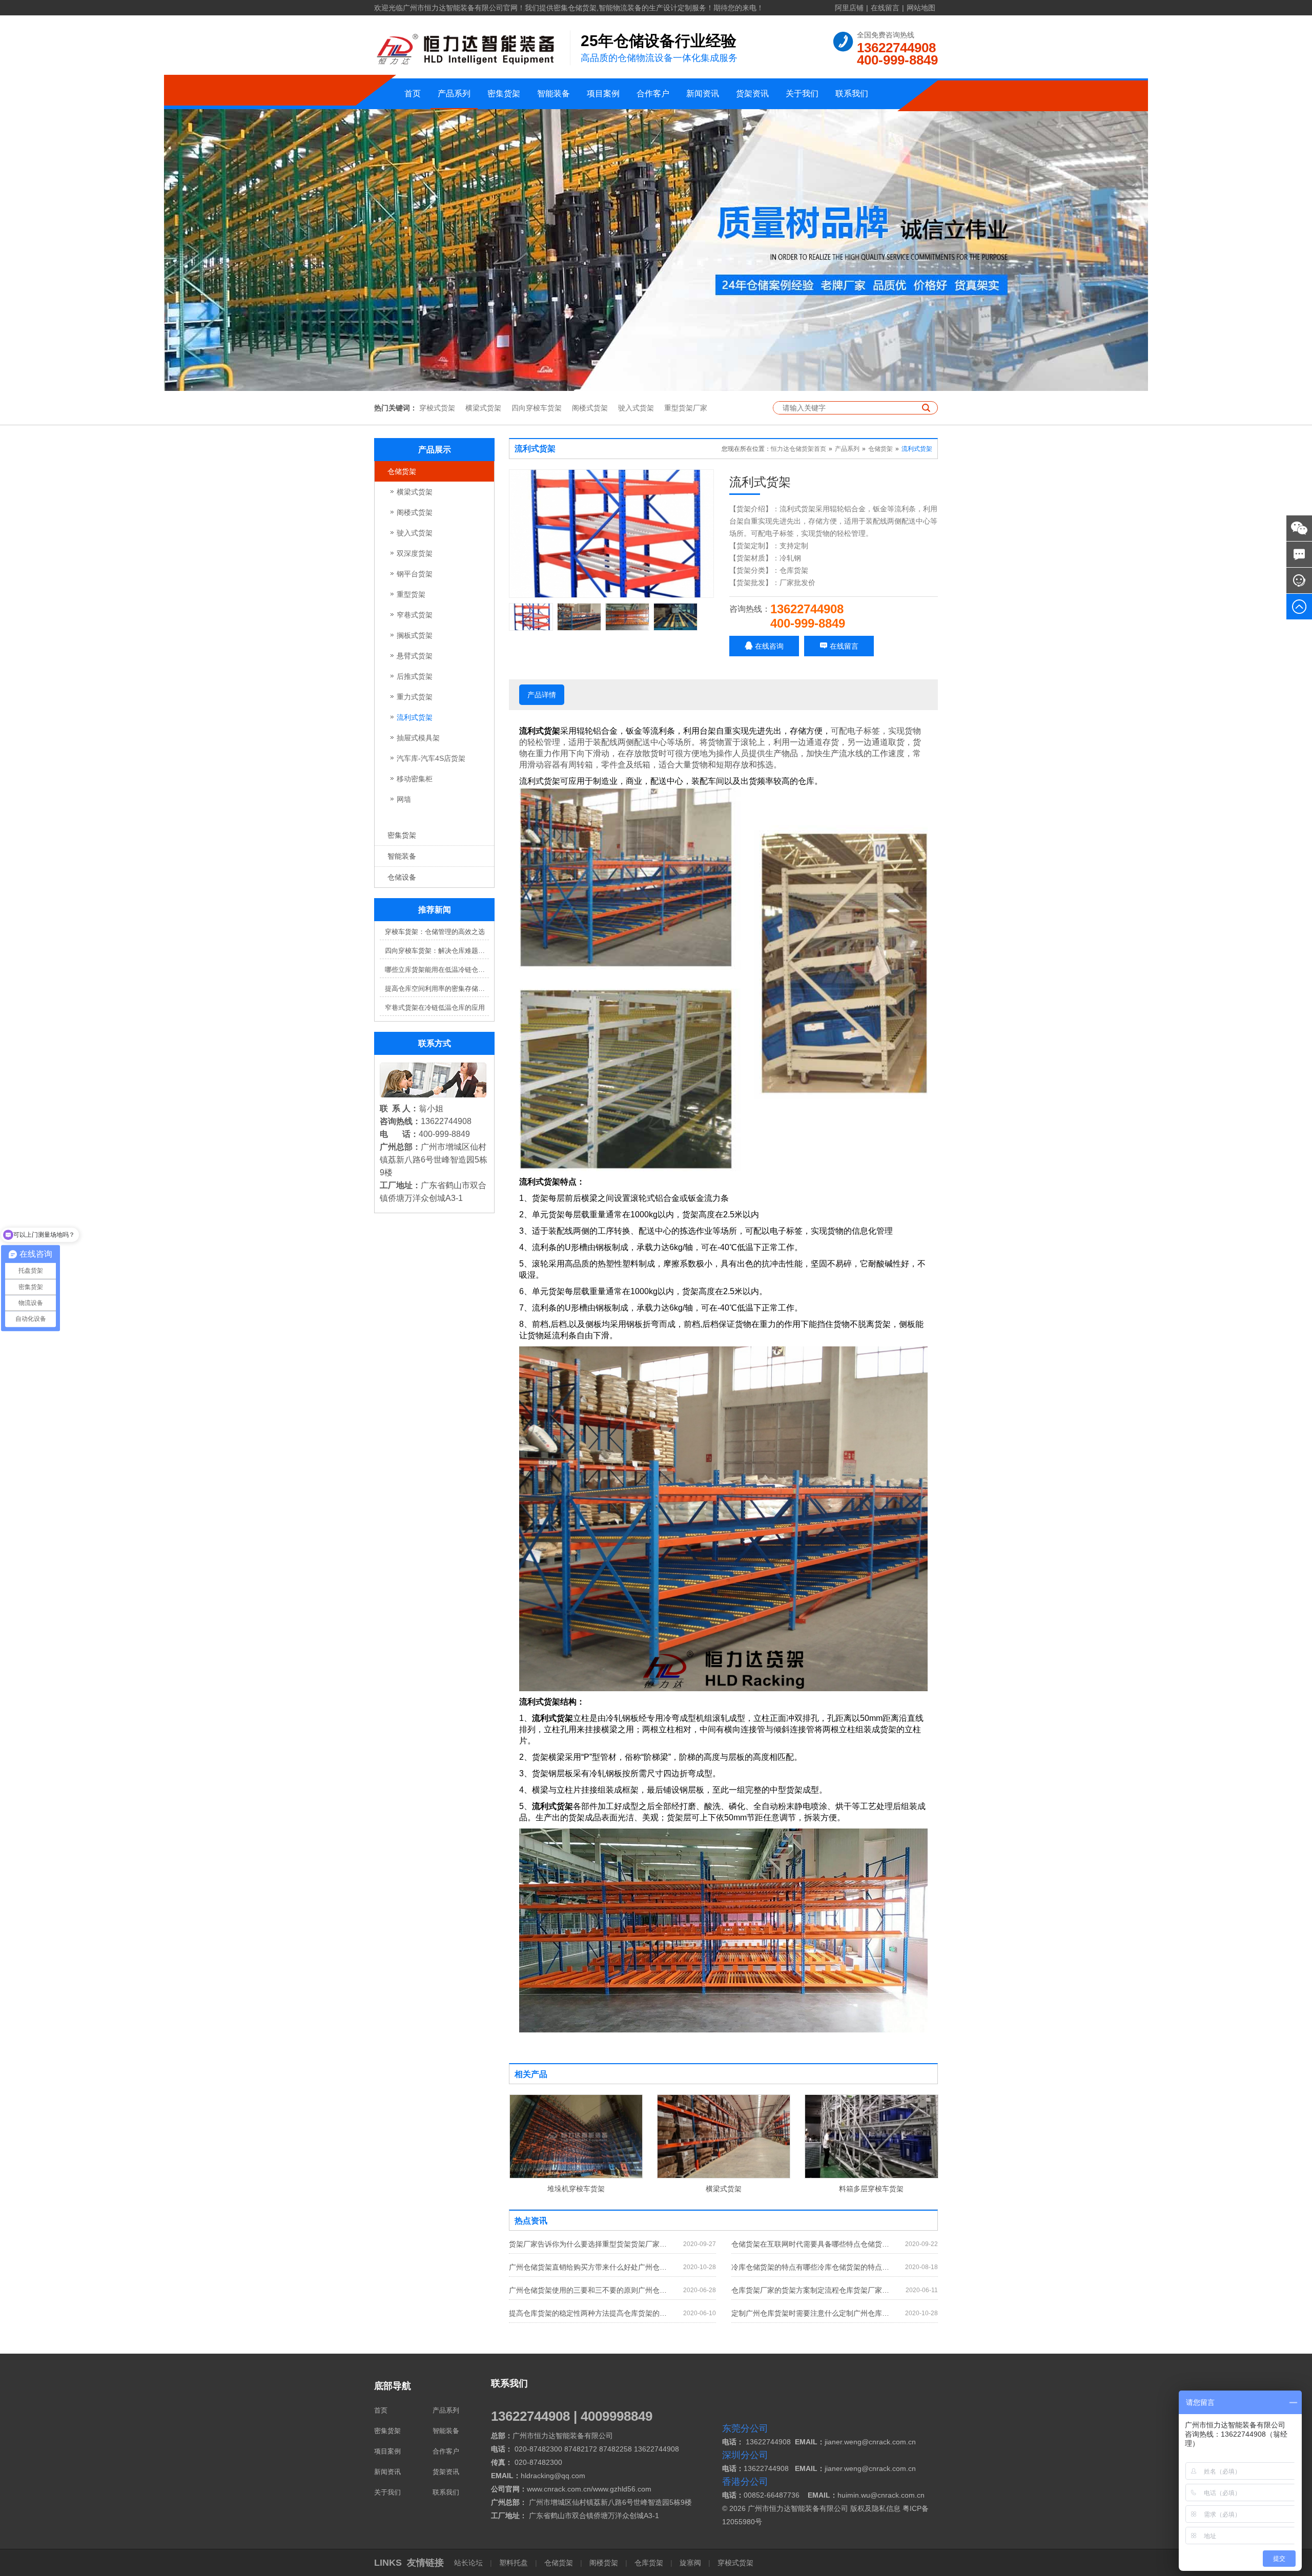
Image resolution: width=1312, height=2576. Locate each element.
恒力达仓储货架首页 (798, 449)
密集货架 (504, 94)
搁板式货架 (415, 635)
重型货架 (411, 594)
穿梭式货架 (437, 408)
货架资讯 (752, 94)
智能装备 (553, 94)
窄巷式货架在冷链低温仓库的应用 (435, 1007)
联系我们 (852, 94)
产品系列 (454, 94)
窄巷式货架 (415, 615)
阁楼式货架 (590, 408)
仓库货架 (649, 2563)
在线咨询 (768, 646)
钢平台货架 (415, 574)
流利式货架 (415, 717)
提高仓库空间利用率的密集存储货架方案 (437, 989)
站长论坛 (469, 2563)
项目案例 (603, 94)
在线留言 (885, 8)
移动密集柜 (415, 779)
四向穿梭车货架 (537, 408)
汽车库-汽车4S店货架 (431, 758)
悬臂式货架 (415, 656)
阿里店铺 (849, 8)
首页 (413, 94)
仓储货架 (402, 471)
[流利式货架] (611, 534)
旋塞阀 (690, 2563)
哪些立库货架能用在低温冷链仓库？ (437, 970)
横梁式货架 (483, 408)
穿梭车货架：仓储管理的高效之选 (435, 932)
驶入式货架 (636, 408)
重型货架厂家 (686, 408)
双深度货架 (415, 553)
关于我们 (802, 94)
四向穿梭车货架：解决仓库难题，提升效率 (437, 951)
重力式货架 (415, 697)
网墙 (404, 799)
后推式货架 (415, 676)
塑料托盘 (514, 2563)
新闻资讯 (703, 94)
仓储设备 (402, 877)
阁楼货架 (604, 2563)
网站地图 (921, 8)
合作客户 (653, 94)
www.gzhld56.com (622, 2489)
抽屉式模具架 (418, 738)
